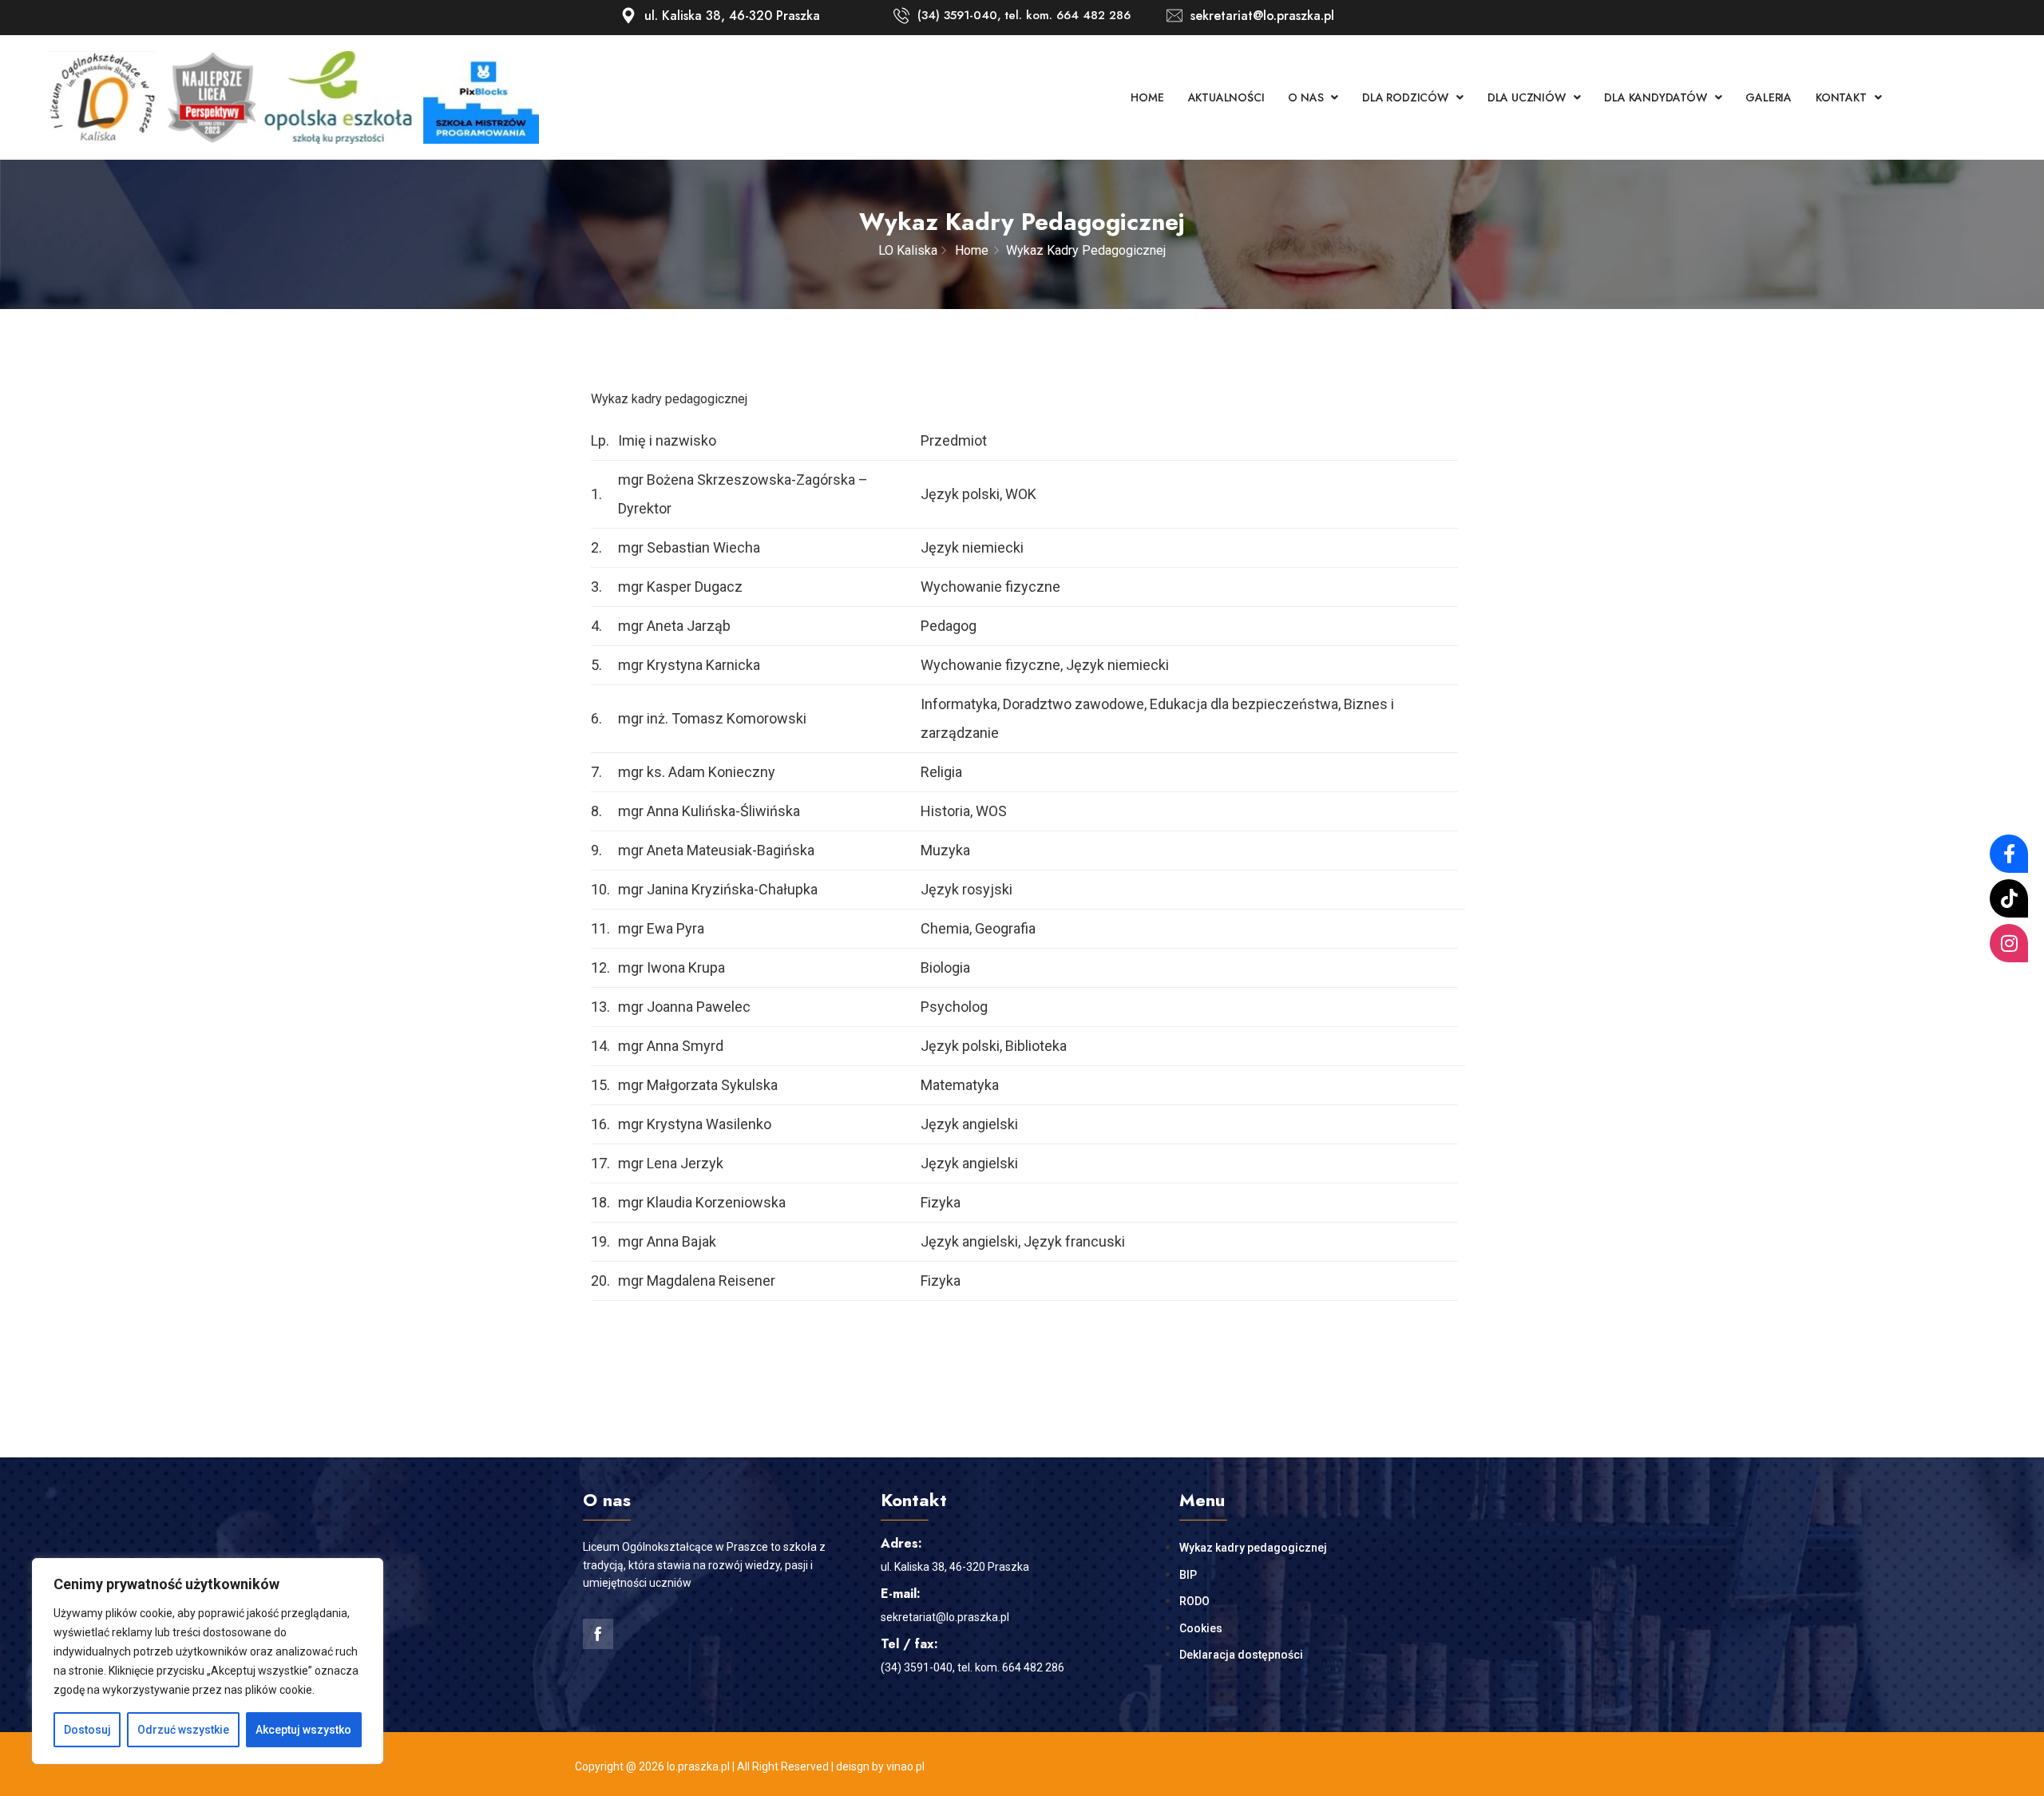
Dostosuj (87, 1730)
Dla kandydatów (1655, 97)
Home (1147, 97)
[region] (208, 1661)
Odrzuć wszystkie (183, 1730)
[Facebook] (2009, 854)
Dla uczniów (1527, 97)
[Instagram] (2009, 943)
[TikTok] (2009, 898)
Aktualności (1226, 97)
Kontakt (1841, 97)
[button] (1313, 97)
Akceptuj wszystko (303, 1730)
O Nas (1305, 97)
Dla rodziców (1405, 97)
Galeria (1769, 97)
